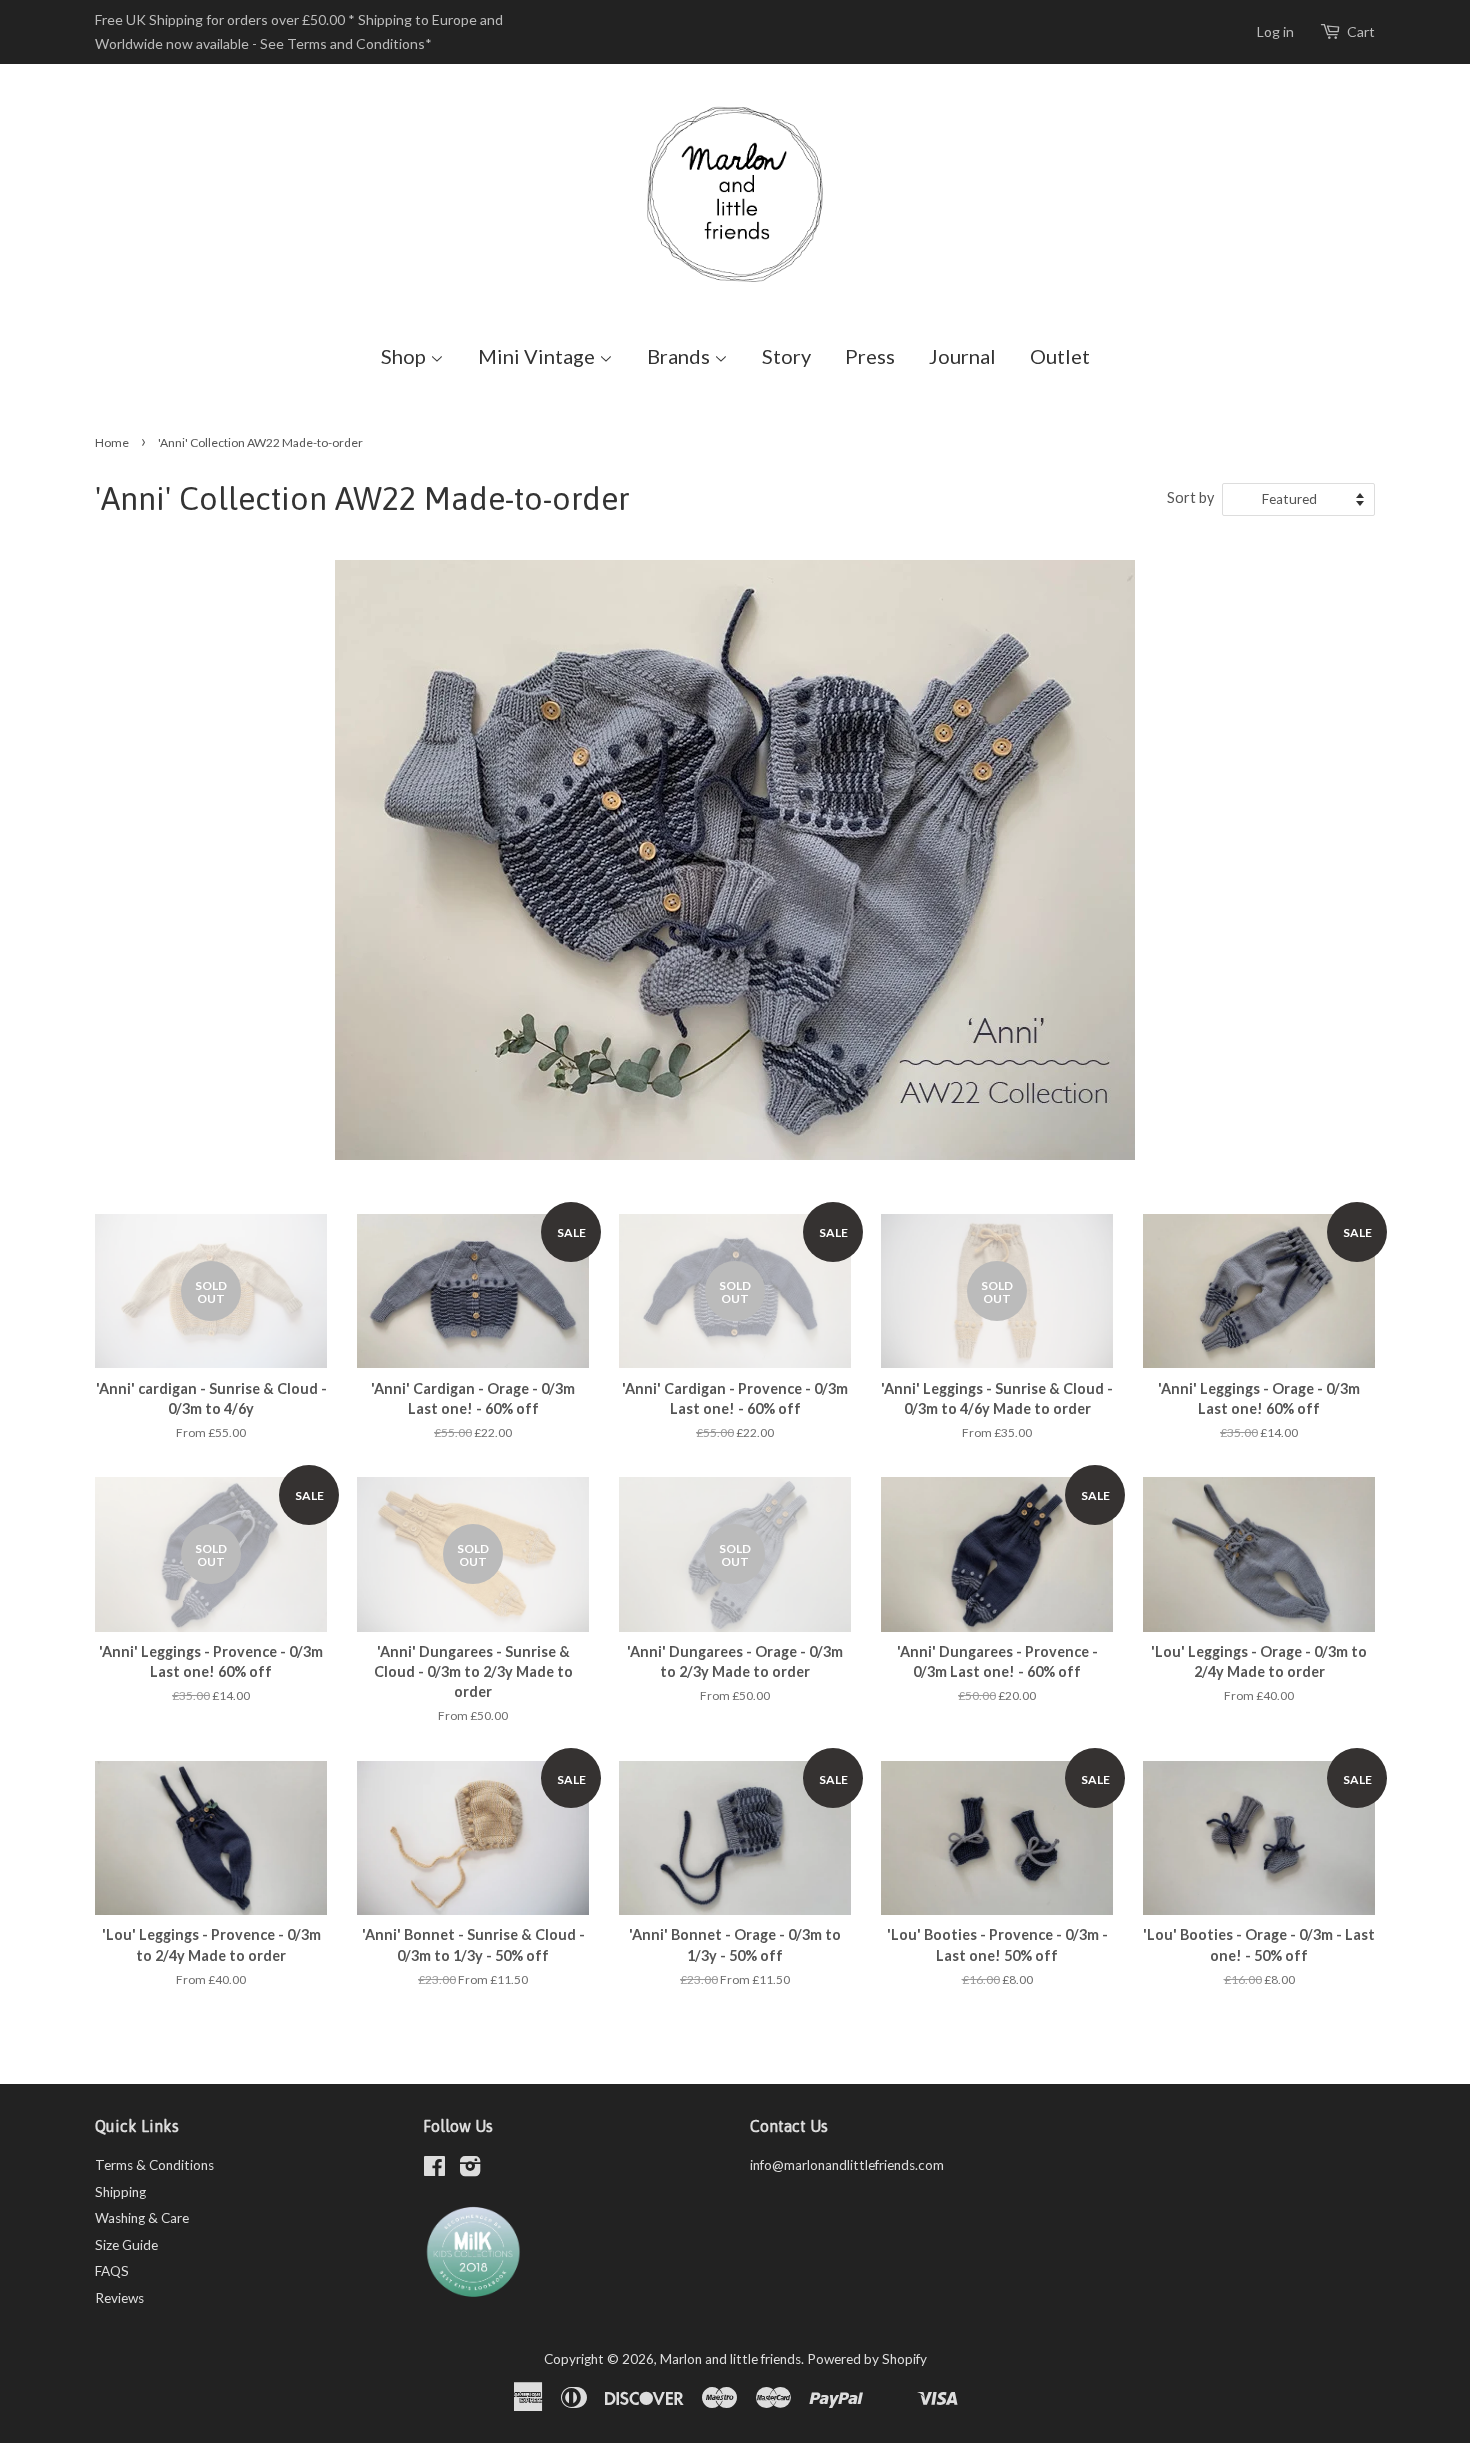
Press (870, 356)
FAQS (112, 2271)
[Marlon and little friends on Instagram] (470, 2170)
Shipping (120, 2192)
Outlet (1060, 356)
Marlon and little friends (730, 2359)
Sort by (1190, 497)
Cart (1361, 31)
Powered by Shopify (867, 2359)
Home (112, 442)
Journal (962, 356)
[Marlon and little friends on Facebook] (434, 2170)
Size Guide (126, 2245)
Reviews (119, 2298)
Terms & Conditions (154, 2165)
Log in (1275, 31)
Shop (405, 356)
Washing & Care (142, 2218)
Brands (680, 356)
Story (786, 356)
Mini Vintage (538, 356)
